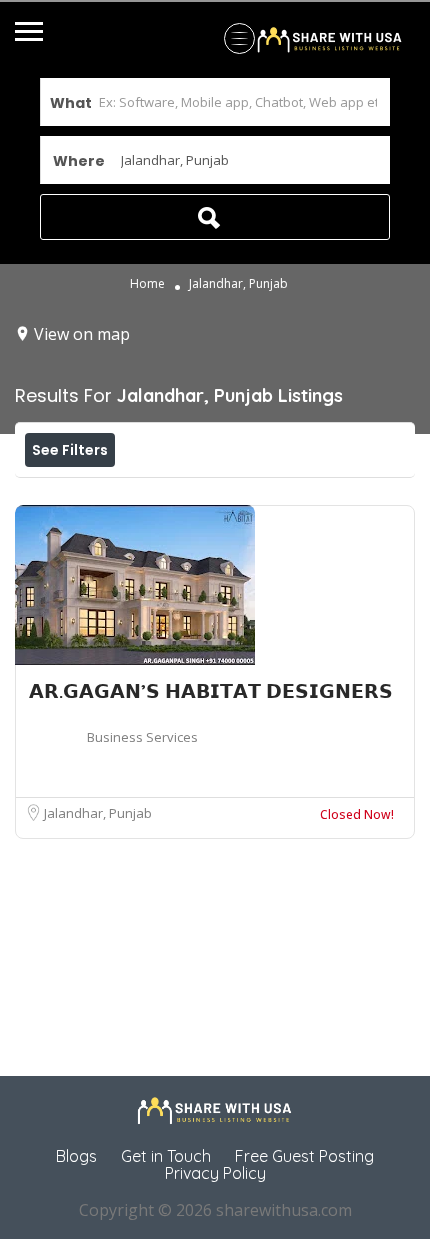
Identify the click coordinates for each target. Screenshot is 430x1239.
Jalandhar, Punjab (98, 813)
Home (147, 284)
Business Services (142, 737)
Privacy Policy (215, 1173)
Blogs (76, 1156)
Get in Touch (166, 1156)
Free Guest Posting (304, 1156)
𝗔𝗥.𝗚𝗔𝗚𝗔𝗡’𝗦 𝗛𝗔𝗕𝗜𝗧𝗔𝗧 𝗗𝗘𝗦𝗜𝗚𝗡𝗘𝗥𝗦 (211, 691)
